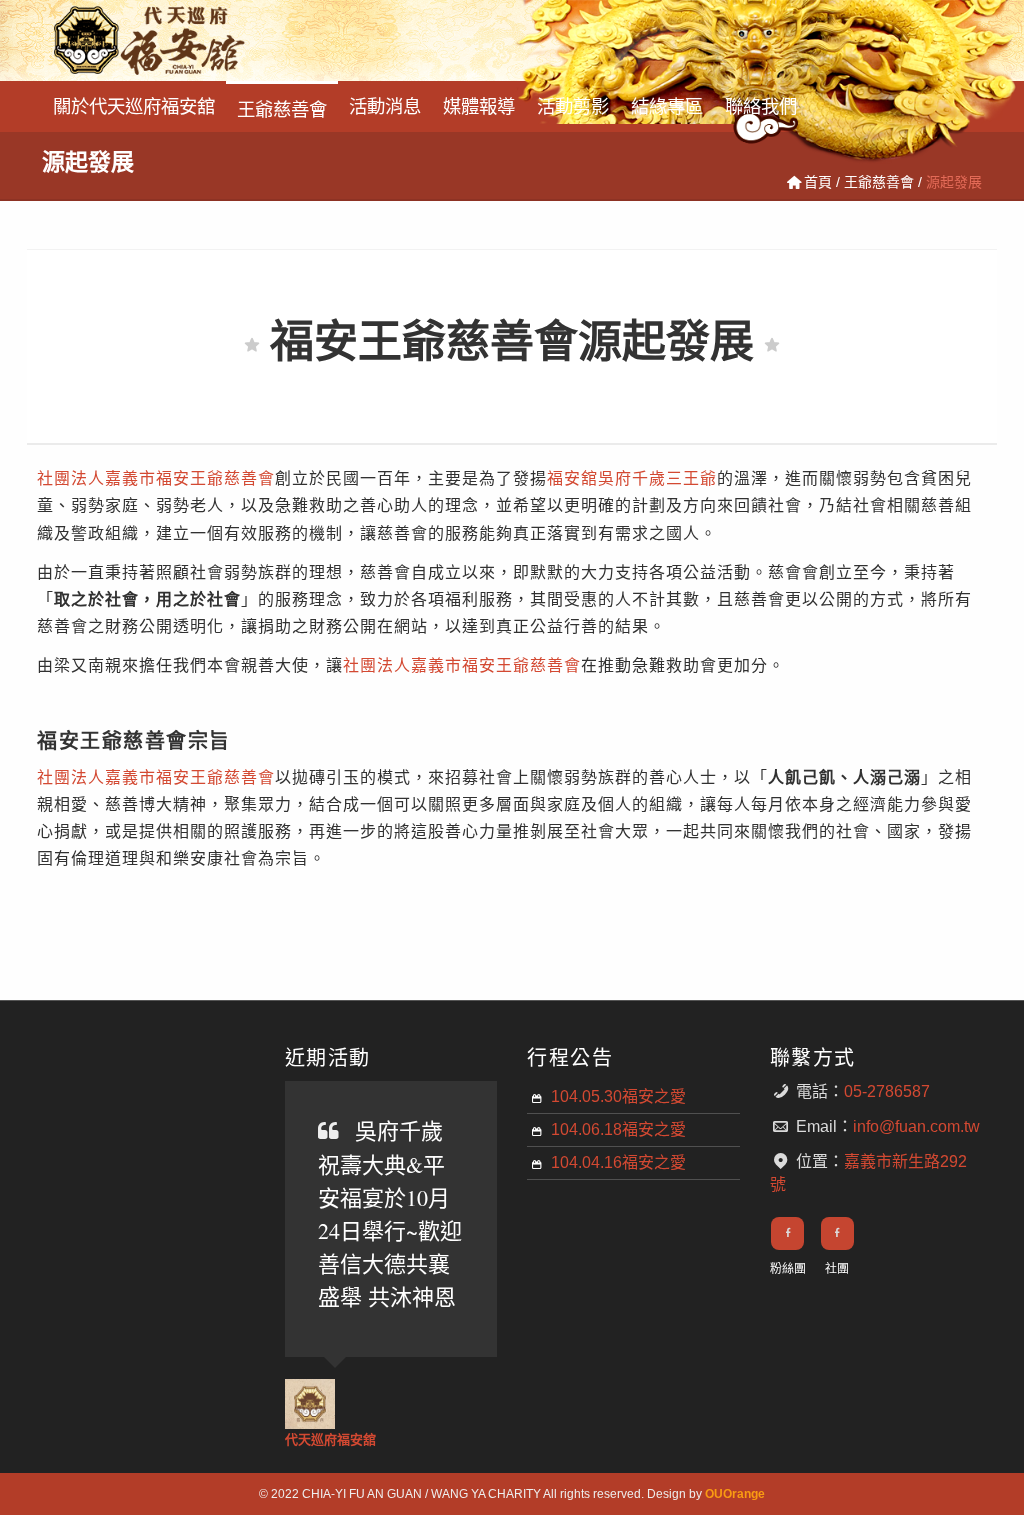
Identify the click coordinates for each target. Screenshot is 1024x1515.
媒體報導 (479, 104)
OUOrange (735, 1494)
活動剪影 (573, 104)
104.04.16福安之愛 (618, 1162)
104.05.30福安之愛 (618, 1096)
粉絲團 (788, 1269)
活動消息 (385, 104)
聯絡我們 (761, 104)
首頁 (818, 182)
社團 (837, 1269)
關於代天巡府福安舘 (134, 104)
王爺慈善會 (282, 107)
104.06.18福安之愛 (618, 1129)
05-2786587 (887, 1091)
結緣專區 (667, 104)
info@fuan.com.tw (916, 1126)
